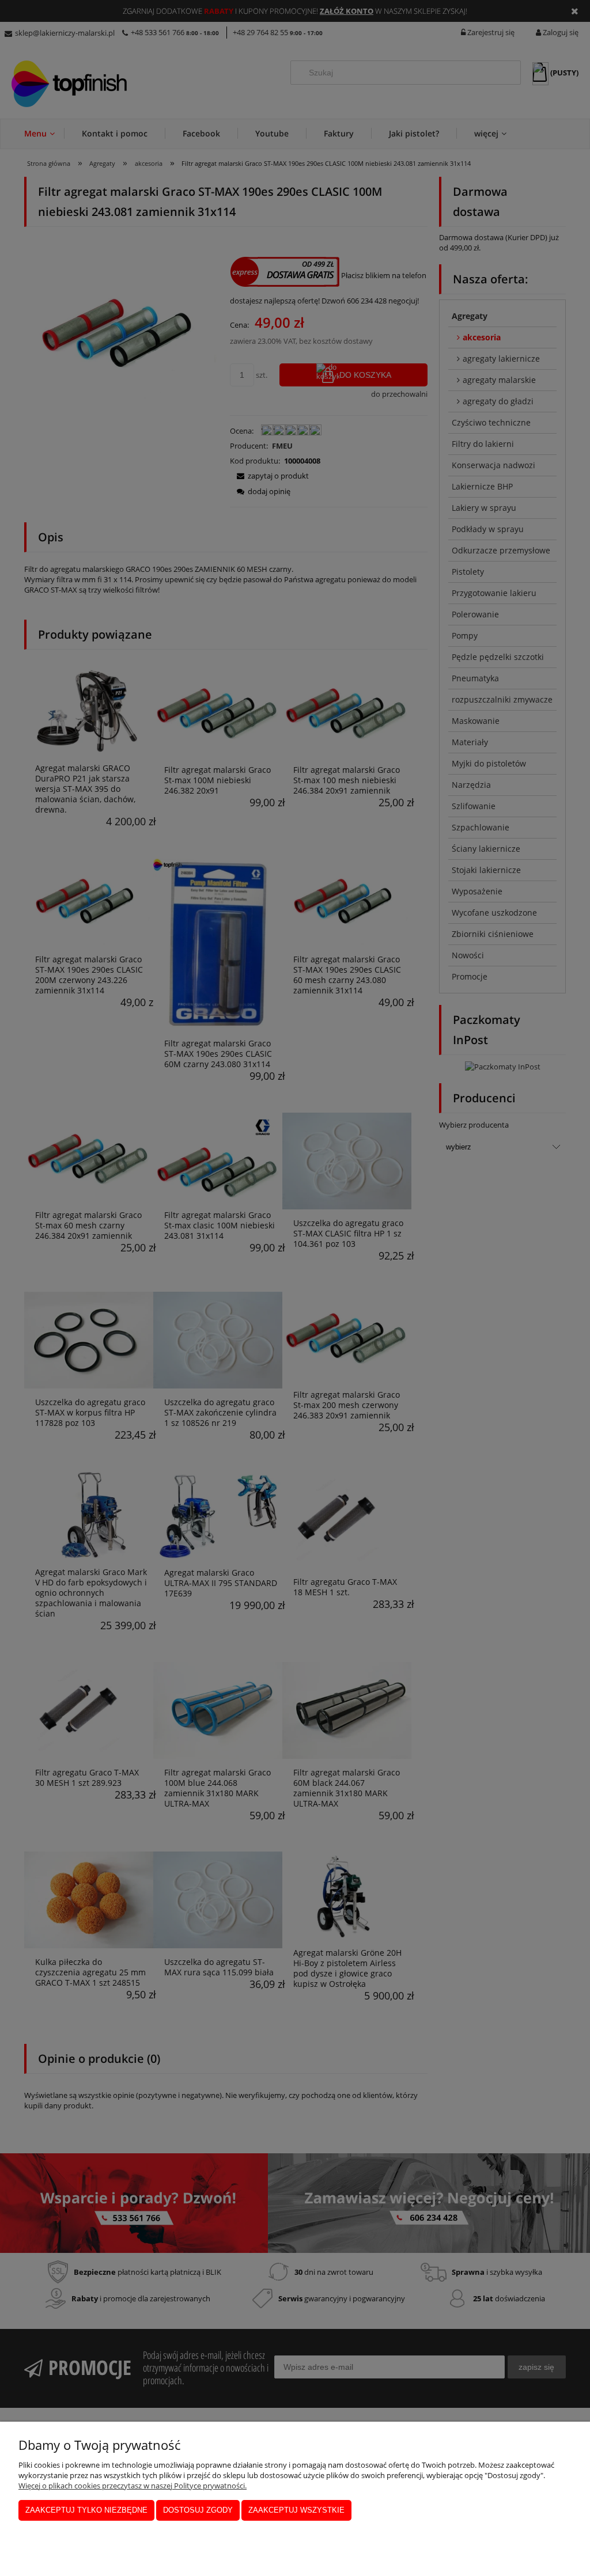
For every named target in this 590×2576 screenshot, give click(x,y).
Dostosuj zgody (198, 2510)
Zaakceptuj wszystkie (296, 2510)
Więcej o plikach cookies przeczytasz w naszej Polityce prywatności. (133, 2486)
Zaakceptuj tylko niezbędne (86, 2510)
